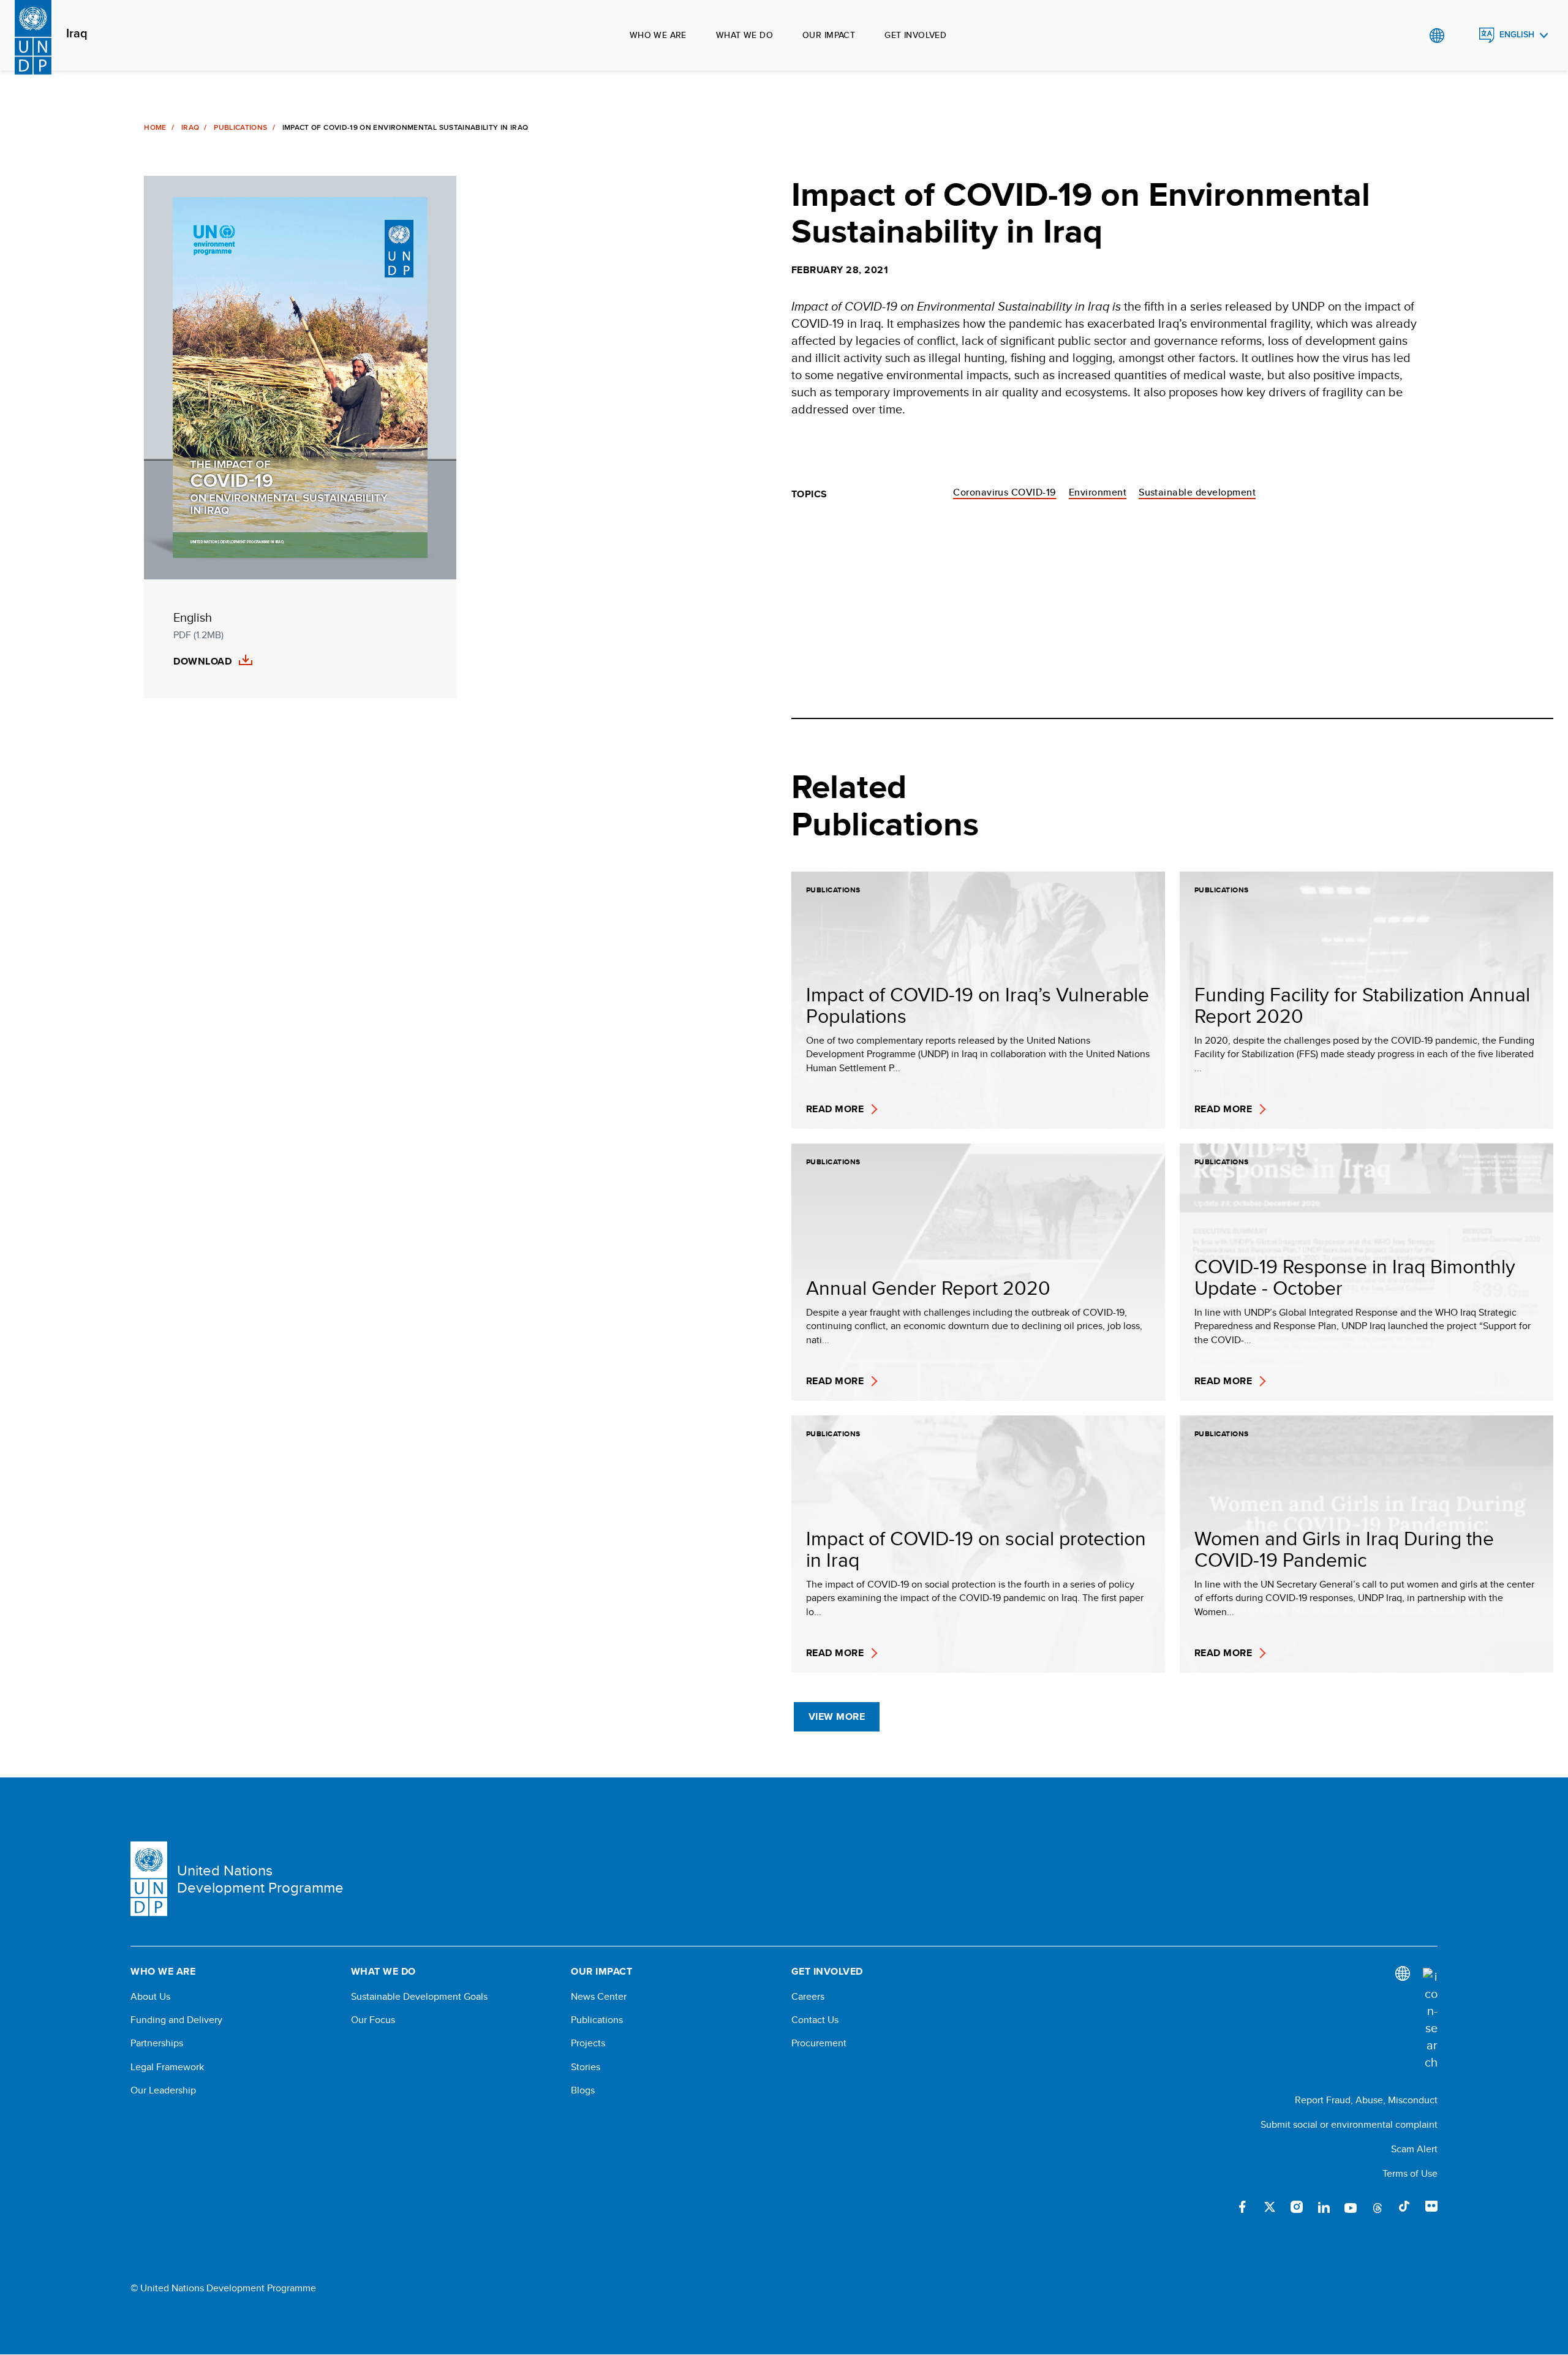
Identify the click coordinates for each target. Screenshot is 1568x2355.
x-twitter (1270, 2207)
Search (1462, 36)
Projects (588, 2043)
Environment (1098, 492)
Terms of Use (1410, 2173)
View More (837, 1716)
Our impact (829, 35)
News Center (599, 1997)
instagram (1297, 2207)
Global (1437, 36)
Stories (586, 2067)
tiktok (1404, 2207)
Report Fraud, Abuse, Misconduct (1366, 2100)
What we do (744, 35)
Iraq (77, 34)
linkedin (1324, 2207)
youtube (1351, 2207)
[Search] (1430, 2019)
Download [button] (202, 661)
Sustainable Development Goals (419, 1997)
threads (1378, 2207)
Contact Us (815, 2020)
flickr (1431, 2207)
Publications (240, 127)
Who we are (658, 35)
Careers (808, 1997)
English (1517, 35)
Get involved (915, 35)
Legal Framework (167, 2067)
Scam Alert (1414, 2149)
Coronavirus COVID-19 (1005, 492)
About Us (150, 1997)
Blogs (583, 2090)
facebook (1243, 2207)
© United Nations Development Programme (223, 2288)
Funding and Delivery (176, 2020)
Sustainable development (1197, 492)
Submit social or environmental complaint (1349, 2124)
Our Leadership (163, 2090)
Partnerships (157, 2043)
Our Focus (373, 2020)
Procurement (819, 2043)
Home (155, 127)
